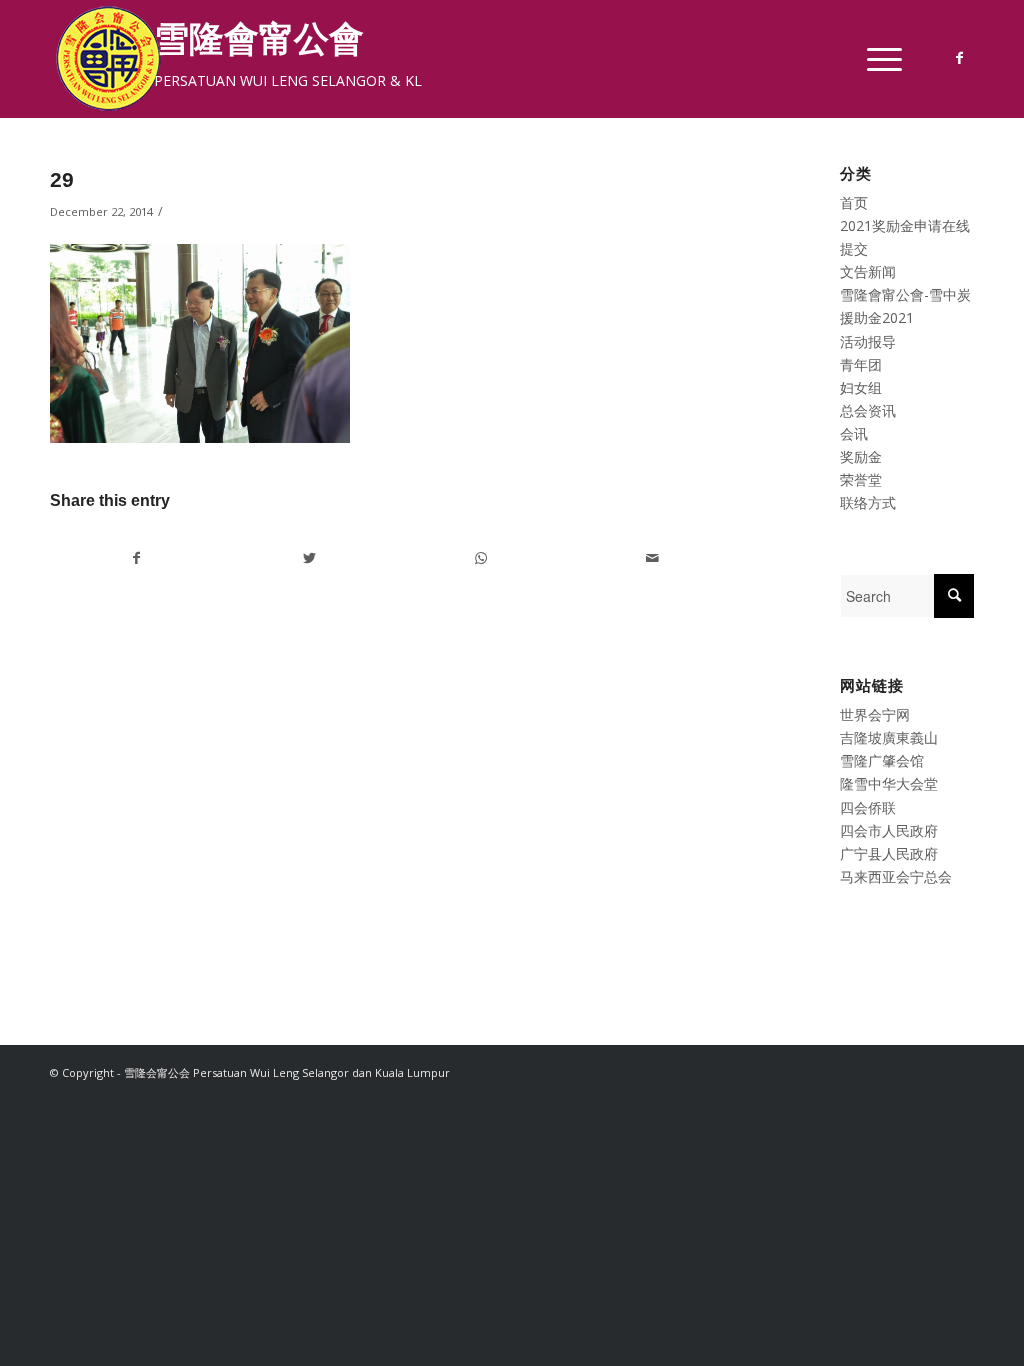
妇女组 (861, 387)
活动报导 (868, 341)
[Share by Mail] (652, 558)
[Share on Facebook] (137, 558)
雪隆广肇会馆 (882, 760)
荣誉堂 (861, 479)
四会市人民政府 (889, 830)
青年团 (861, 364)
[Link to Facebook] (959, 58)
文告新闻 (868, 271)
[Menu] (878, 59)
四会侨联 (868, 807)
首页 (854, 202)
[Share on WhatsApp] (481, 558)
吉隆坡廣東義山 (889, 737)
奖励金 (861, 456)
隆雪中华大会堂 (889, 783)
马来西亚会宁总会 (896, 876)
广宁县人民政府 (889, 853)
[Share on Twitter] (309, 558)
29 (62, 179)
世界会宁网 (875, 714)
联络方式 (868, 502)
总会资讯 (868, 410)
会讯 (854, 433)
